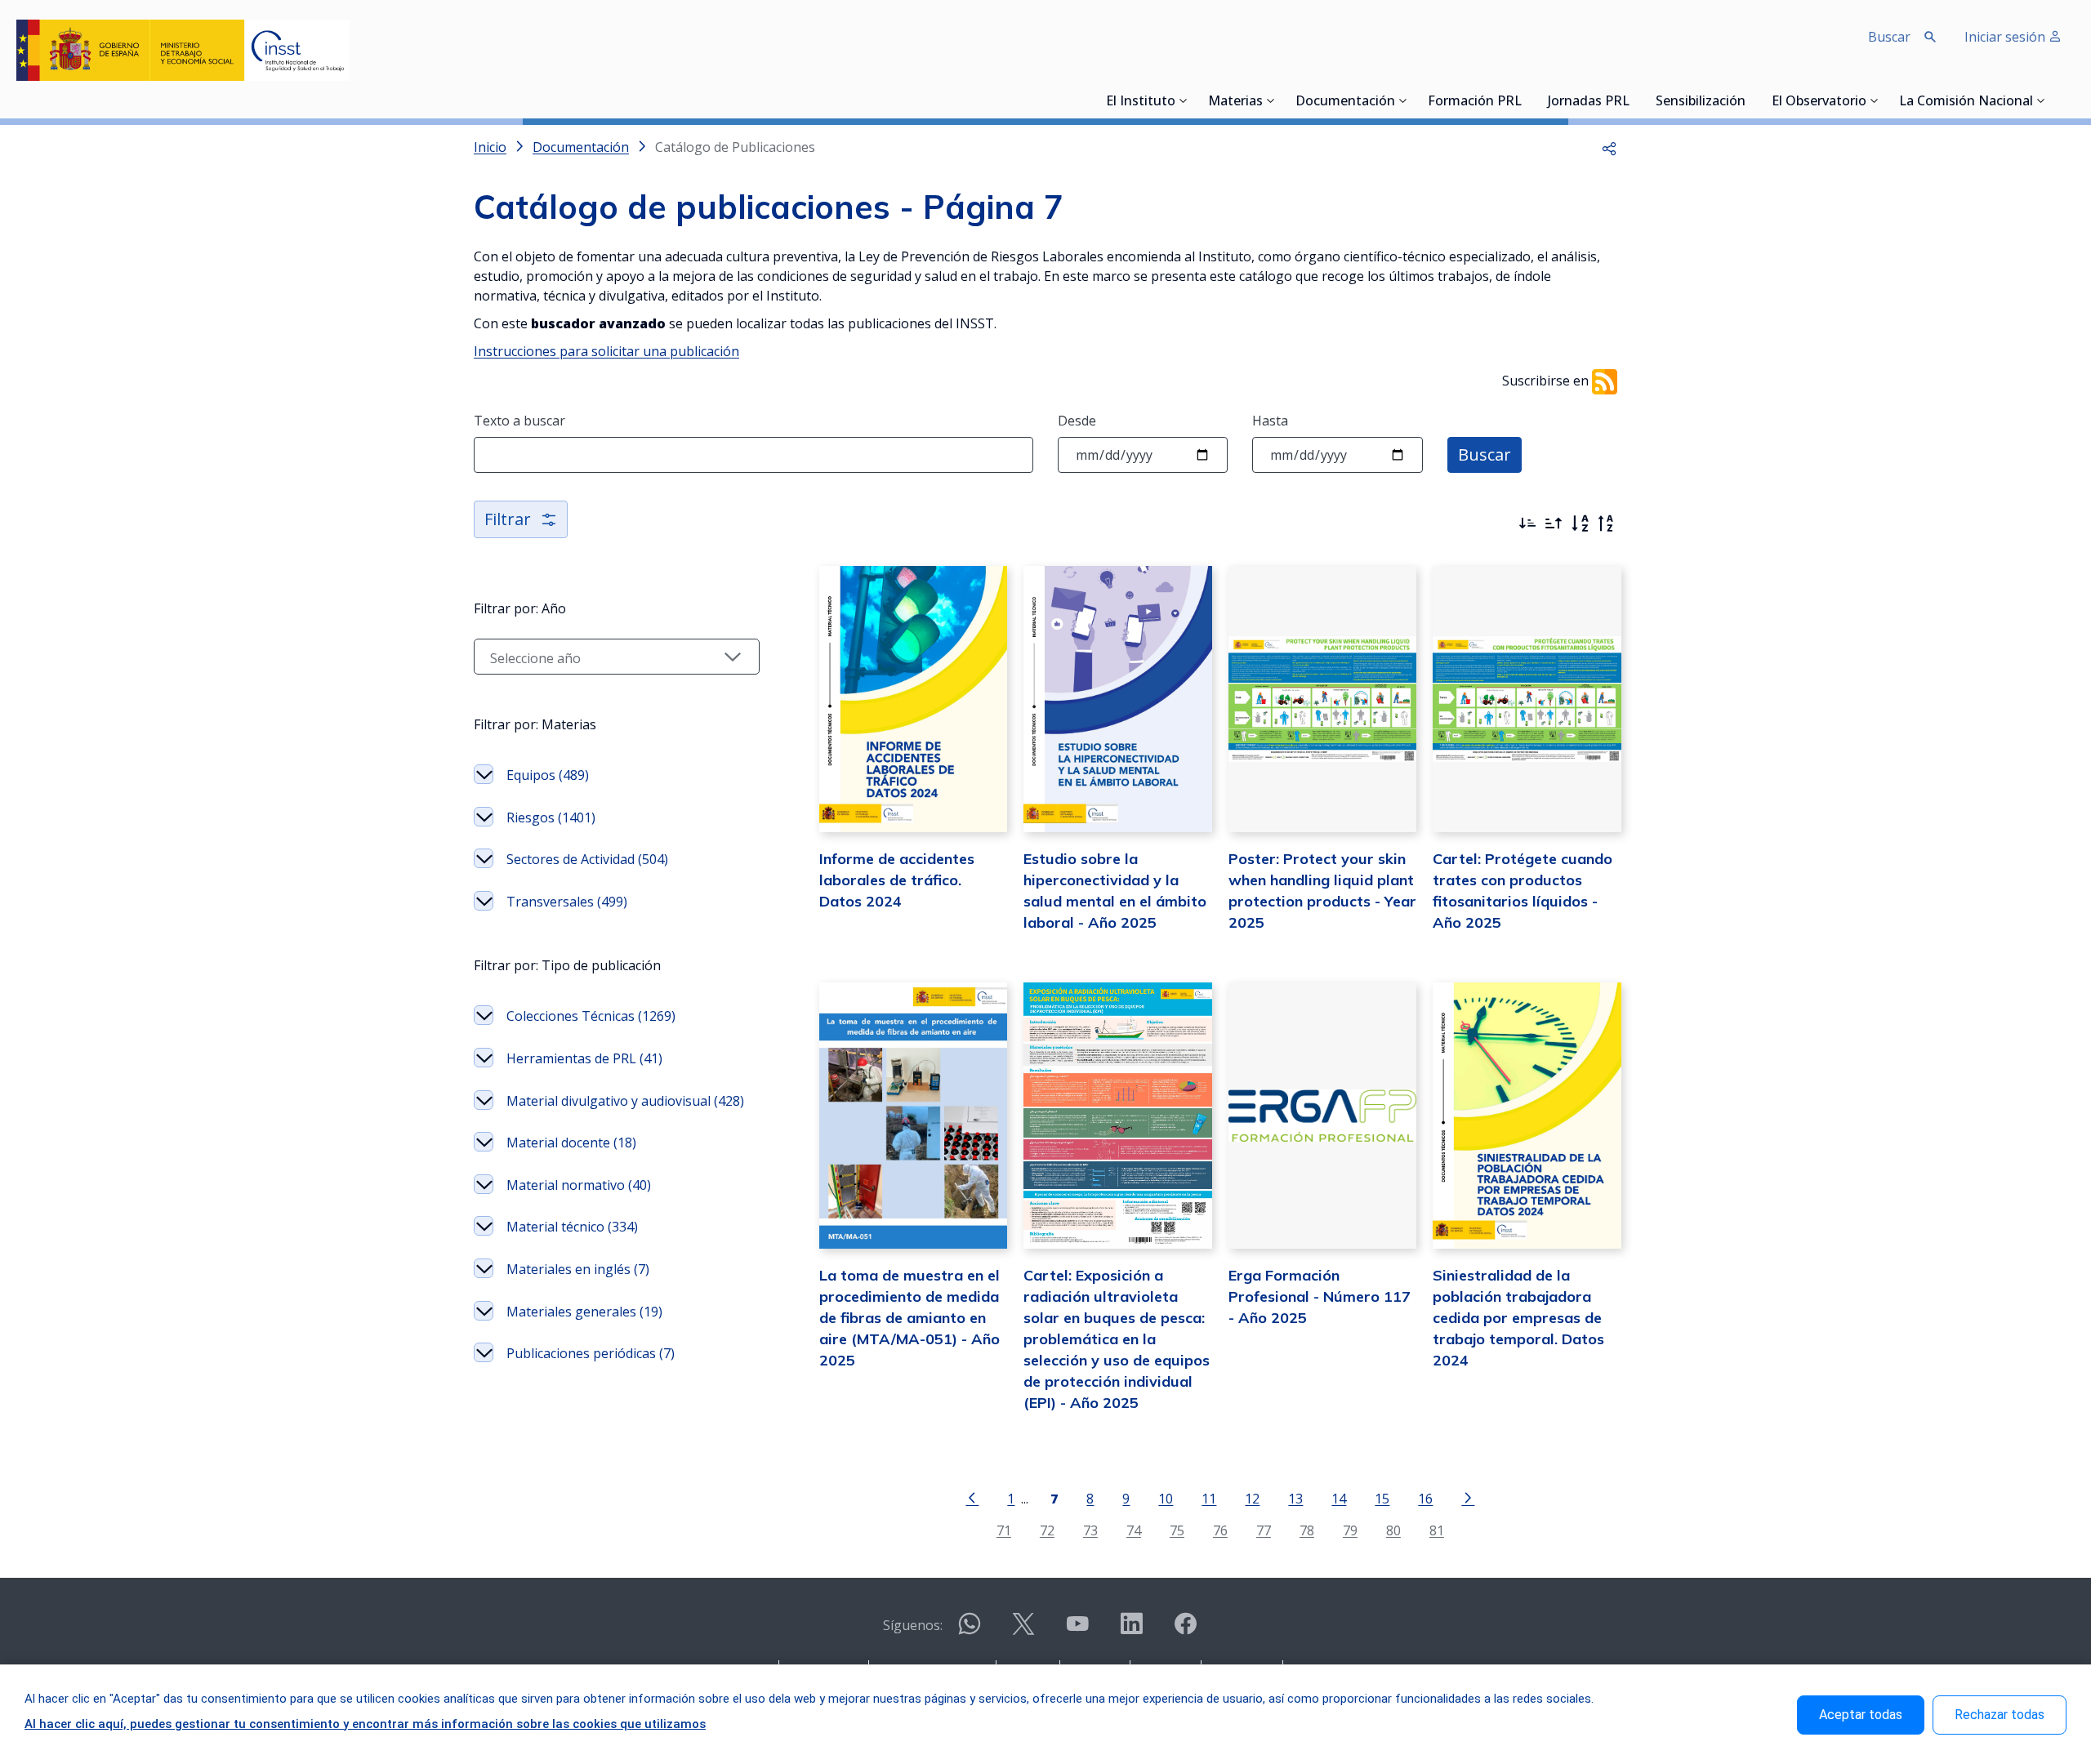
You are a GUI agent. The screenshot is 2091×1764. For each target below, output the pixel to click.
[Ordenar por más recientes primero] (1527, 523)
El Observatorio (1819, 102)
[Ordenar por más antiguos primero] (1554, 523)
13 (1295, 1498)
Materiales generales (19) (584, 1312)
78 (1307, 1530)
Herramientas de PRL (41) (584, 1058)
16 (1425, 1498)
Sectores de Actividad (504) (587, 859)
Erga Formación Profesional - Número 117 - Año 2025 (1320, 1296)
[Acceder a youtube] (1077, 1630)
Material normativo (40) (579, 1185)
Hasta (1270, 421)
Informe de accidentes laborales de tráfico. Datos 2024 (897, 880)
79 (1350, 1530)
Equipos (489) (548, 775)
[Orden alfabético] (1580, 523)
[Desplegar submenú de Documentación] (1403, 100)
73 (1090, 1530)
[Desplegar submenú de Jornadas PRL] (1634, 100)
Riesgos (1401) (551, 817)
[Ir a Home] (183, 50)
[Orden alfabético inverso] (1606, 523)
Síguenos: (913, 1625)
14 (1339, 1498)
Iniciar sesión (2006, 37)
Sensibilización (1701, 102)
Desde (1077, 421)
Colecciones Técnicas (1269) (591, 1016)
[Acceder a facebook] (1185, 1630)
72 (1047, 1530)
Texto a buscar (519, 421)
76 (1220, 1530)
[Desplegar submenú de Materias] (1271, 100)
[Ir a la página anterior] (972, 1497)
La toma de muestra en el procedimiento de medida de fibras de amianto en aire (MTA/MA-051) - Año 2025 (910, 1318)
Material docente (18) (571, 1143)
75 (1177, 1530)
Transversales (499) (567, 902)
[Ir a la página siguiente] (1468, 1497)
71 (1004, 1530)
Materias (1235, 102)
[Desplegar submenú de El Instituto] (1184, 100)
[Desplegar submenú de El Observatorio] (1875, 100)
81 (1437, 1530)
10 (1166, 1498)
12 (1252, 1498)
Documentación (1345, 102)
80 (1393, 1530)
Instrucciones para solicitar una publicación (606, 351)
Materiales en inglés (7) (578, 1269)
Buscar (1485, 454)
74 (1134, 1530)
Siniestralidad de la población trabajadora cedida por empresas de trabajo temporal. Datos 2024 (1518, 1318)
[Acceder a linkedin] (1131, 1630)
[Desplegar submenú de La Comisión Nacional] (2041, 100)
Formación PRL (1475, 102)
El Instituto (1141, 102)
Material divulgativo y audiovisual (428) (625, 1101)
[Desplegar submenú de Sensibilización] (1750, 100)
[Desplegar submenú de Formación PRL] (1527, 100)
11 (1209, 1498)
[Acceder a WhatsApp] (970, 1630)
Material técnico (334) (572, 1227)
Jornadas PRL (1589, 102)
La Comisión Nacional (1966, 102)
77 (1264, 1530)
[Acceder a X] (1023, 1630)
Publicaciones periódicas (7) (591, 1353)
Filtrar (508, 519)
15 (1382, 1498)
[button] (1609, 147)
